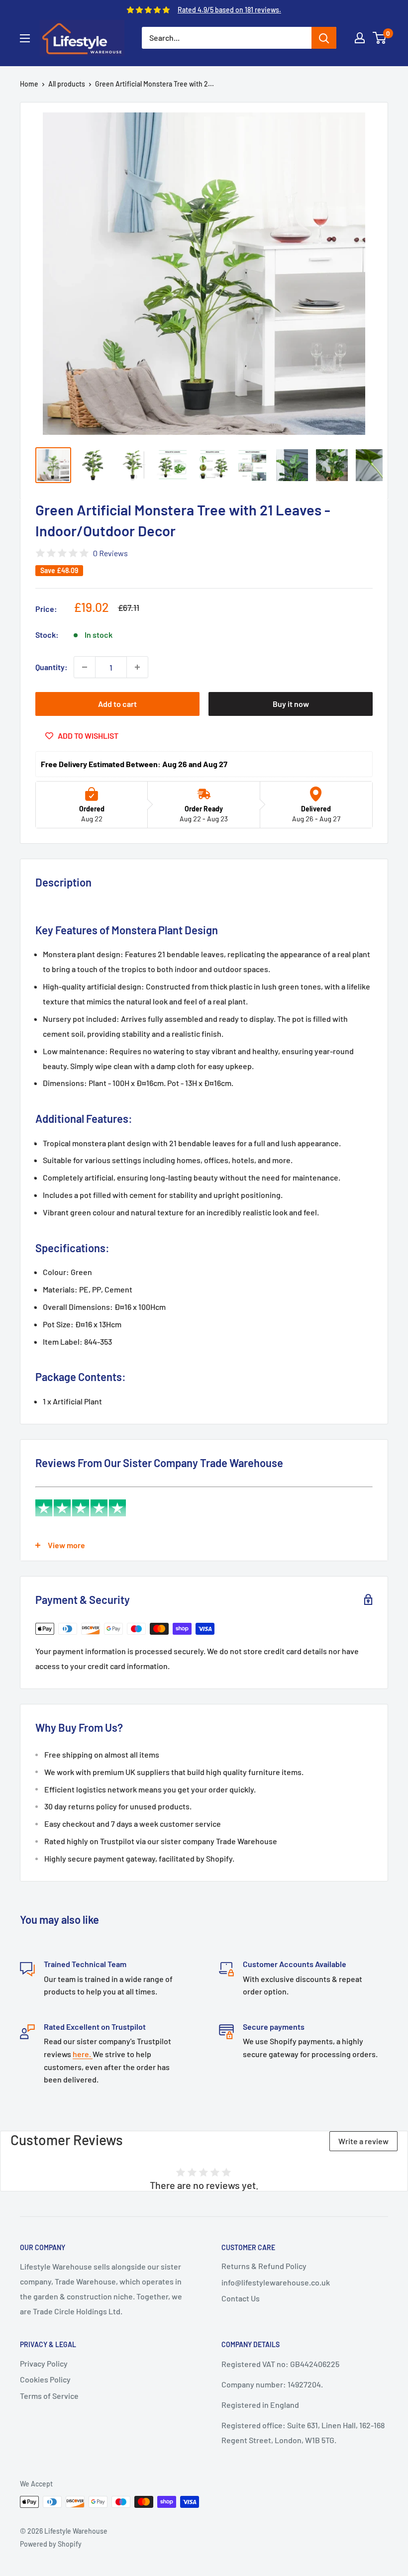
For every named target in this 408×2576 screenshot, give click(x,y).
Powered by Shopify (51, 2544)
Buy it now (291, 704)
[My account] (360, 38)
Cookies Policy (45, 2379)
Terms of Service (49, 2396)
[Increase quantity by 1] (137, 667)
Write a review (363, 2141)
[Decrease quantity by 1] (85, 667)
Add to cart (117, 704)
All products (67, 84)
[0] (380, 38)
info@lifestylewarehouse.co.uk (276, 2282)
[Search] (324, 38)
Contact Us (241, 2298)
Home (29, 84)
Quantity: (51, 667)
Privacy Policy (44, 2363)
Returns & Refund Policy (264, 2266)
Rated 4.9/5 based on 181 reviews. (229, 10)
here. (83, 2054)
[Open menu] (25, 38)
